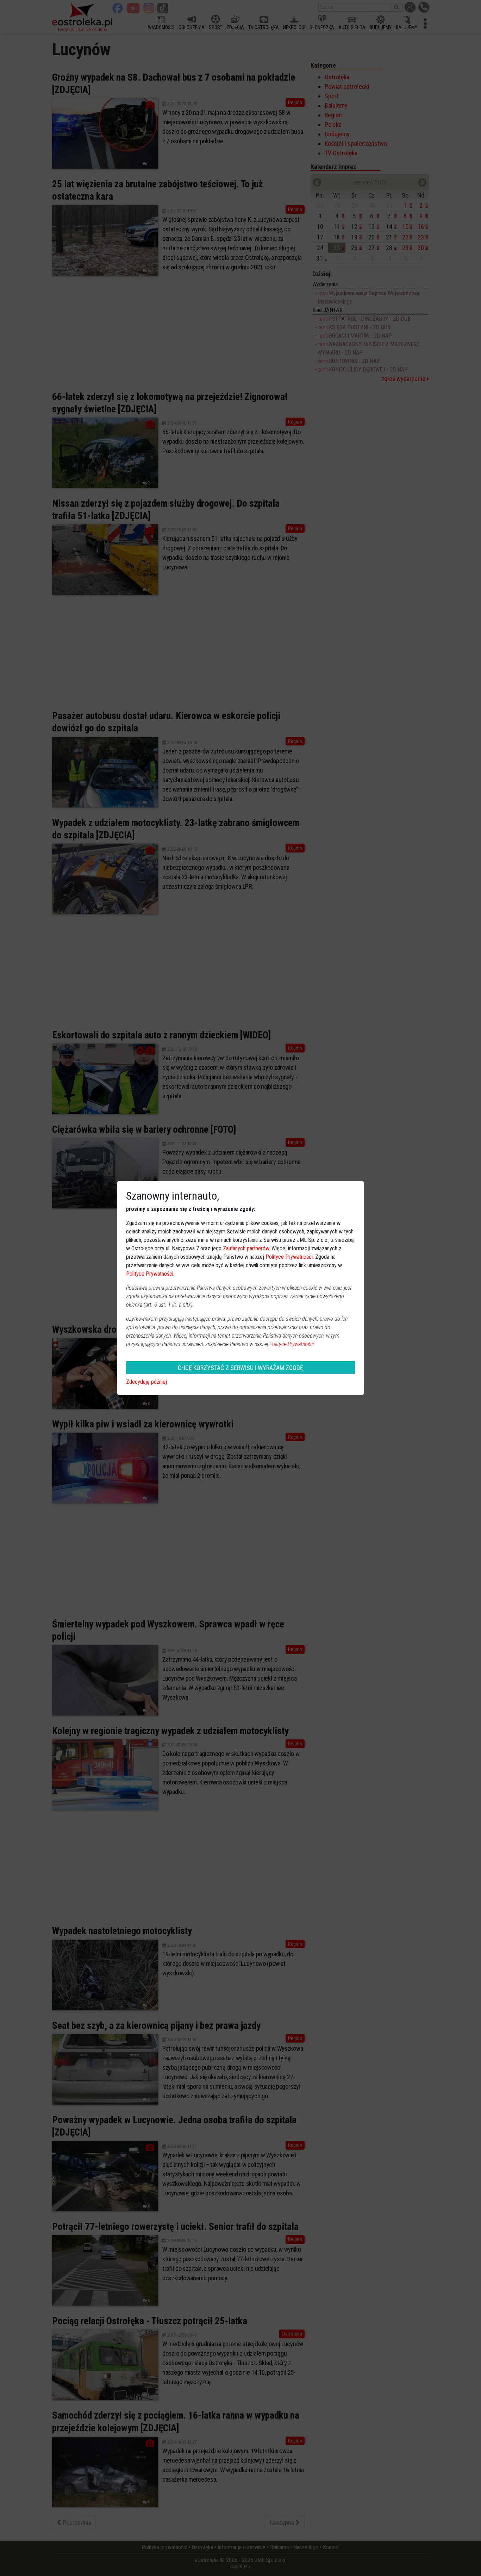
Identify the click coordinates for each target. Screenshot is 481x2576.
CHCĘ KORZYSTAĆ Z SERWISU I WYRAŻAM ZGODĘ (241, 1368)
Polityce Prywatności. (292, 1344)
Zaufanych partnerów (246, 1248)
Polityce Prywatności (289, 1257)
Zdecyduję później (146, 1382)
